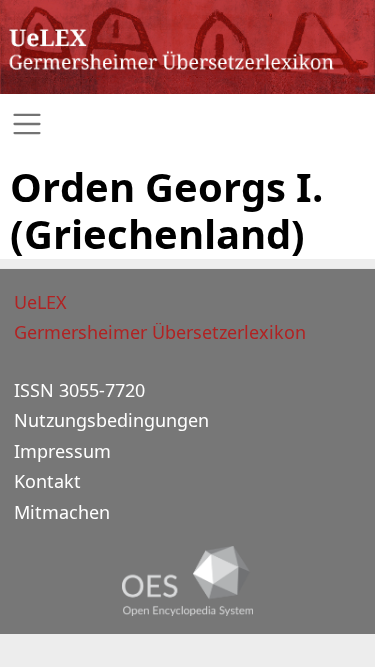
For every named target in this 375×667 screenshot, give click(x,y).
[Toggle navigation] (187, 124)
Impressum (62, 451)
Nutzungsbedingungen (111, 420)
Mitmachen (62, 512)
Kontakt (47, 481)
